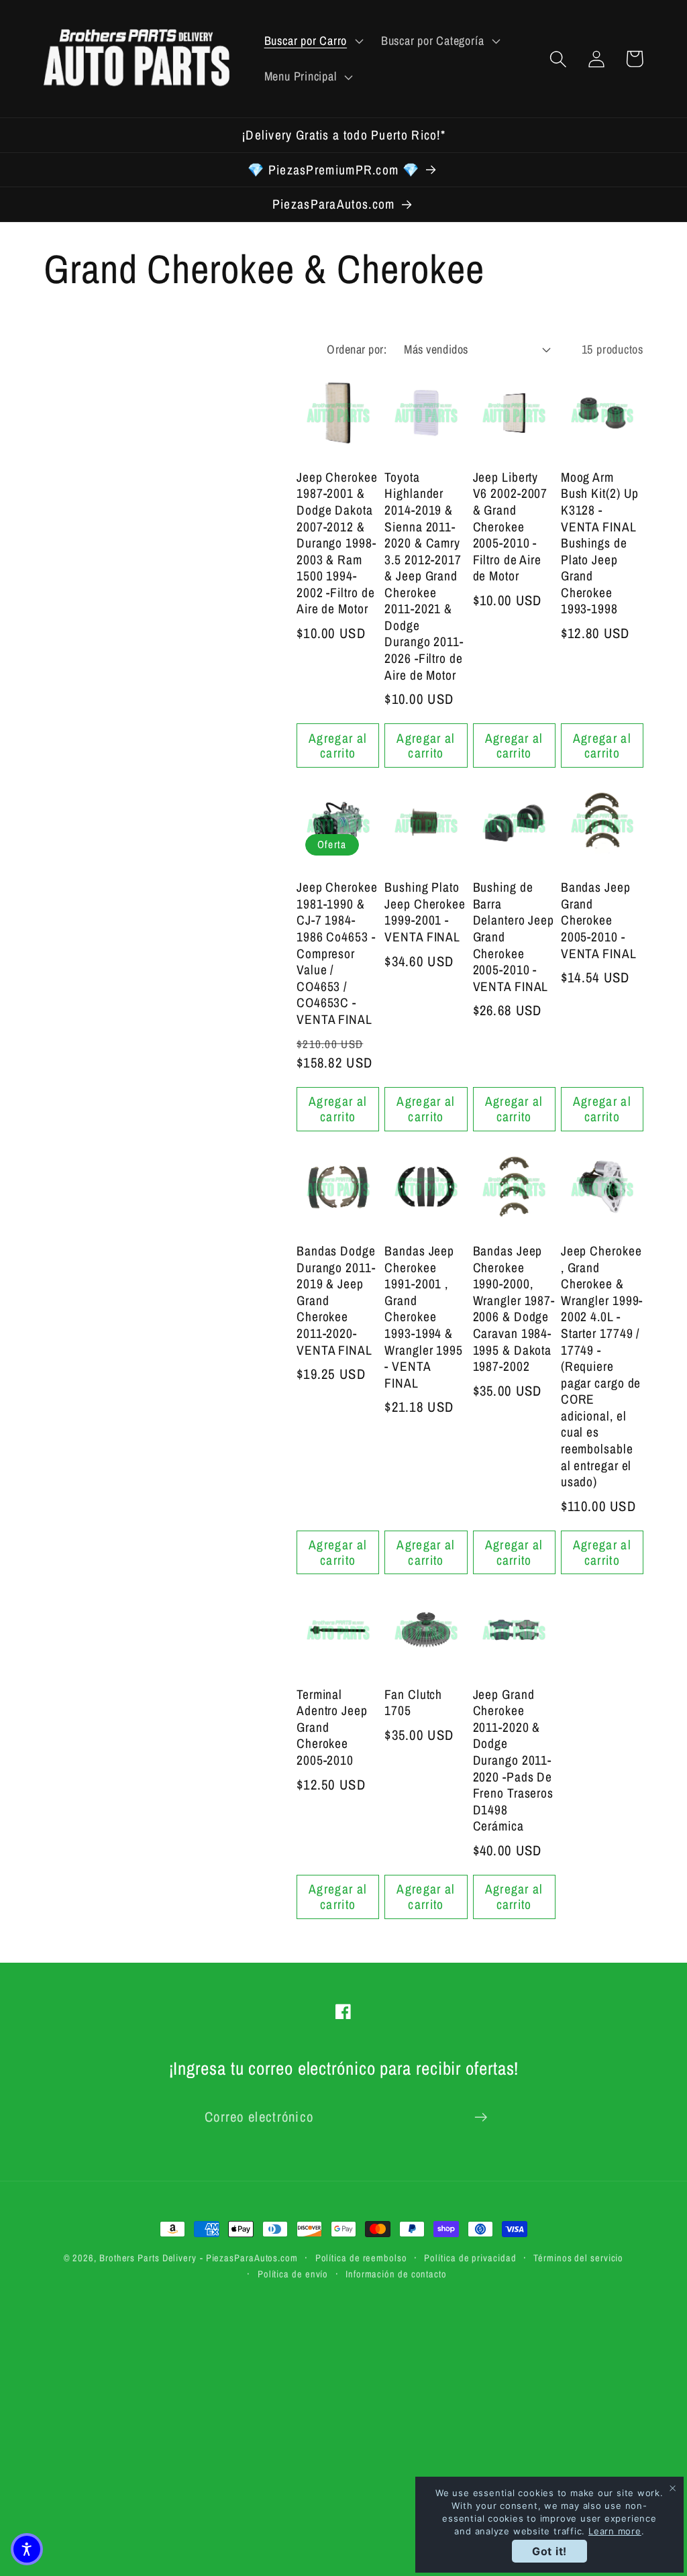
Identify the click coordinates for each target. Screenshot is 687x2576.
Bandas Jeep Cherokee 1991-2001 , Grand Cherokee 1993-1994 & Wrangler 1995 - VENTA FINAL (424, 1317)
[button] (312, 41)
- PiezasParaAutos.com (249, 2258)
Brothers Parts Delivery (148, 2258)
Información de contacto (396, 2274)
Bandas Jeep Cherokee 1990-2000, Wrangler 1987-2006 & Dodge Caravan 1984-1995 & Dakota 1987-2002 (514, 1309)
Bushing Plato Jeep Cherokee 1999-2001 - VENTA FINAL (425, 912)
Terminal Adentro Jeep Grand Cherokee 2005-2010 (332, 1728)
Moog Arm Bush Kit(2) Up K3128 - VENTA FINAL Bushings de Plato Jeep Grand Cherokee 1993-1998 (600, 543)
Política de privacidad (470, 2258)
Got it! (549, 2551)
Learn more (615, 2531)
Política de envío (293, 2274)
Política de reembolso (361, 2258)
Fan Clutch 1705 (413, 1703)
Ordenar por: (357, 349)
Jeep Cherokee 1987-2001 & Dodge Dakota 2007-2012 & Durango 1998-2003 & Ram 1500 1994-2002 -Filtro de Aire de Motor (337, 543)
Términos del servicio (578, 2258)
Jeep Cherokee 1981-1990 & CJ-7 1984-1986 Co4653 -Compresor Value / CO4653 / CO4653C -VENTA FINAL (337, 953)
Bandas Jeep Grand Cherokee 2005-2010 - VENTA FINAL (599, 920)
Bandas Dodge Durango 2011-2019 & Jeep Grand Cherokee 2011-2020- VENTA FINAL (336, 1300)
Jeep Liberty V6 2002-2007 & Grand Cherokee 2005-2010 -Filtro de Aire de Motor (511, 527)
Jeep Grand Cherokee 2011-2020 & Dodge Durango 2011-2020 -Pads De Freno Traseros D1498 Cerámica (514, 1760)
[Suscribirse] (481, 2117)
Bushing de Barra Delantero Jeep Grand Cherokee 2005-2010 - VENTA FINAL (514, 937)
